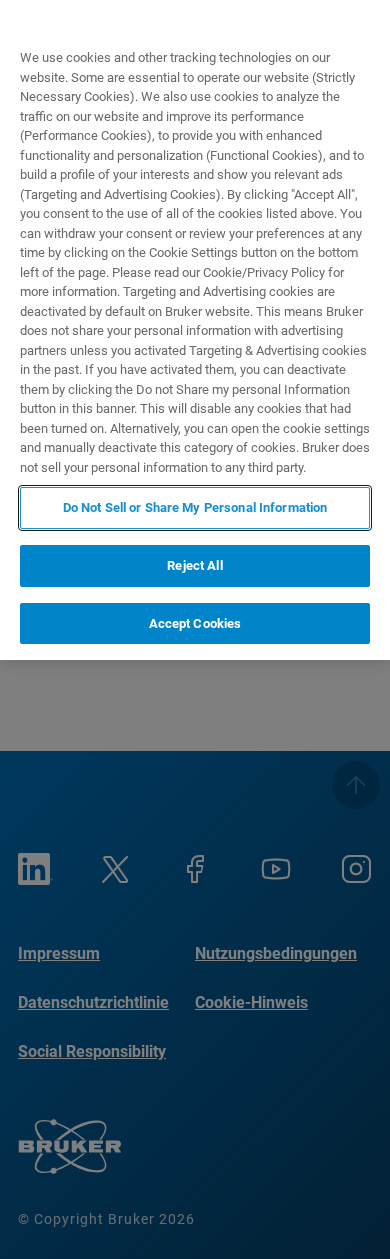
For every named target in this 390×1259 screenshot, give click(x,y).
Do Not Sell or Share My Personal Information (195, 507)
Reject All (194, 565)
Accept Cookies (195, 623)
